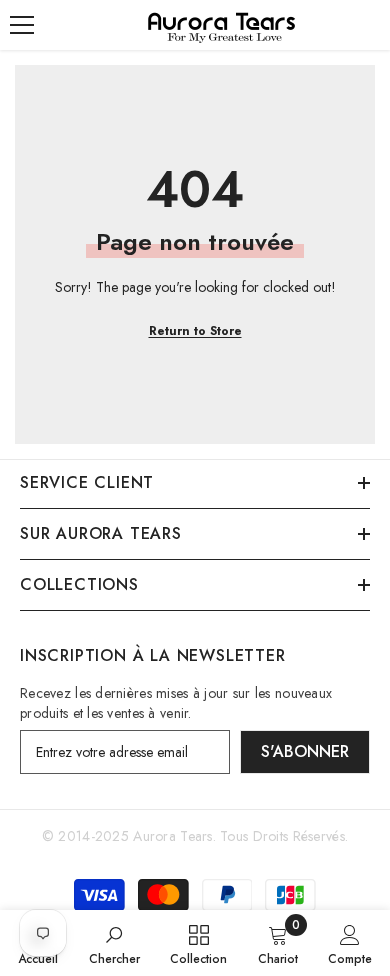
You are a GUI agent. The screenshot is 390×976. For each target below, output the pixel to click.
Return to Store (195, 331)
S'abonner (305, 751)
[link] (114, 943)
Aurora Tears (172, 836)
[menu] (22, 25)
